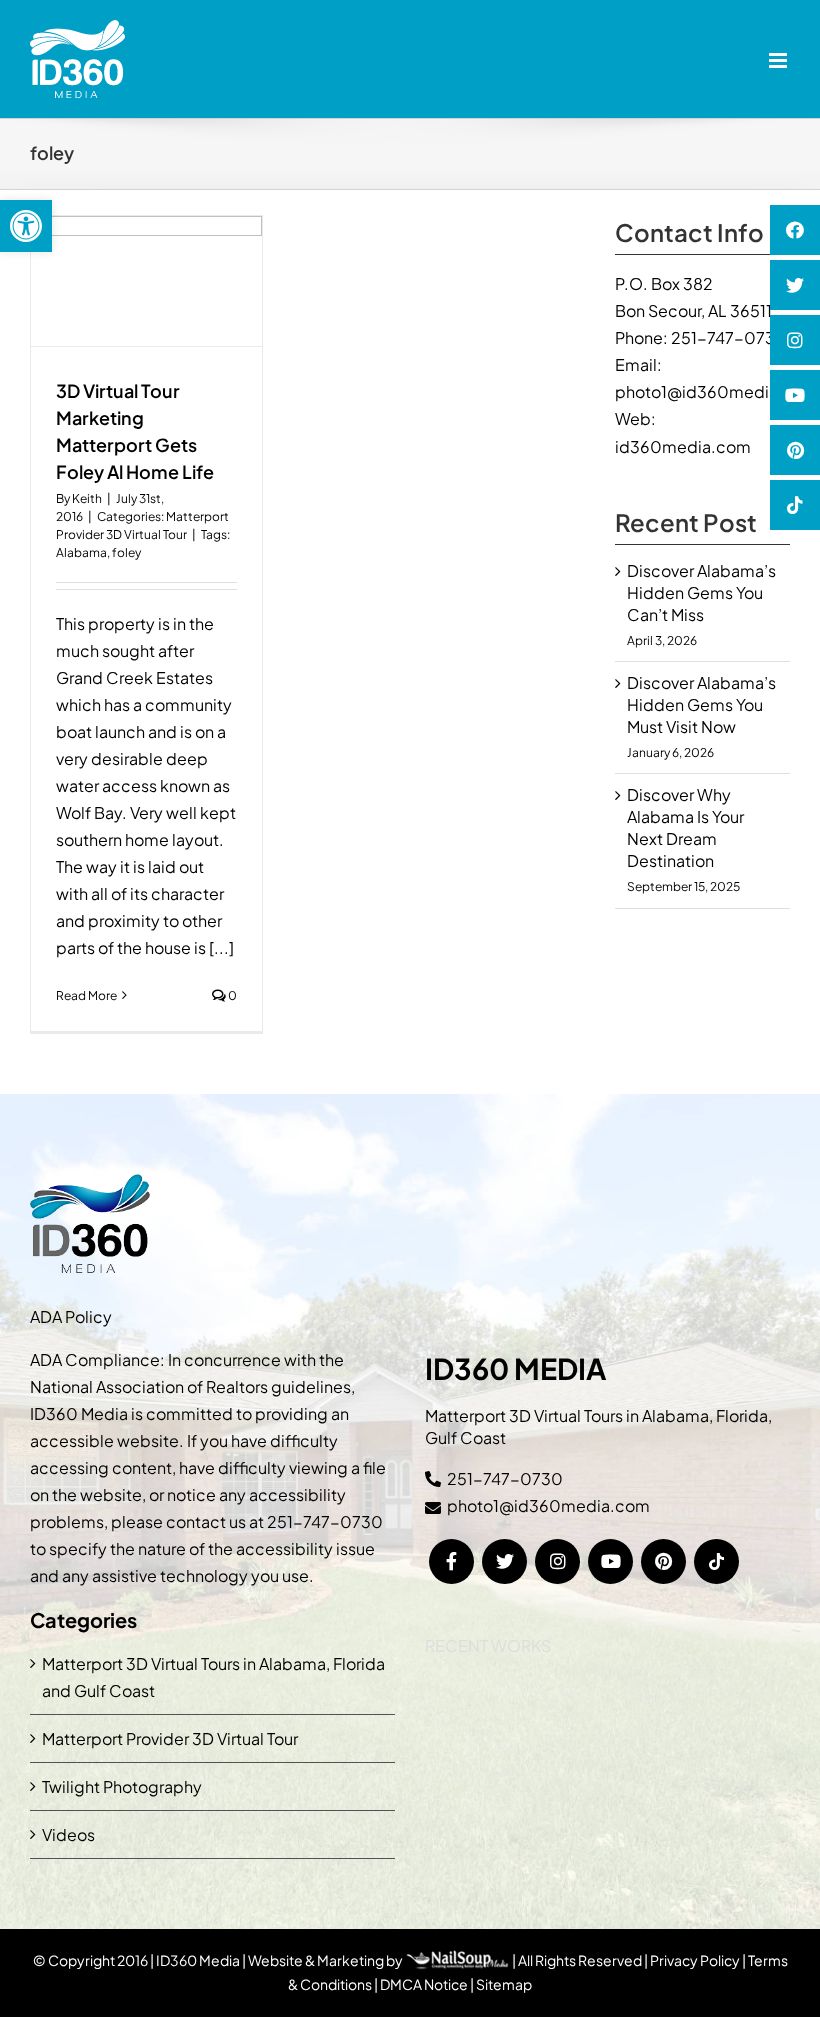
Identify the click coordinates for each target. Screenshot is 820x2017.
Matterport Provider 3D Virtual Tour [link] (170, 1738)
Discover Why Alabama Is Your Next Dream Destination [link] (685, 827)
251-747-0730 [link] (729, 337)
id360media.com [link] (683, 446)
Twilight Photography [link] (122, 1786)
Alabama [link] (81, 552)
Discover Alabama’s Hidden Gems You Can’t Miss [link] (701, 592)
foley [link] (126, 552)
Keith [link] (87, 498)
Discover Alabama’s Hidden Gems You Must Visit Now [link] (701, 704)
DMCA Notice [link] (424, 1984)
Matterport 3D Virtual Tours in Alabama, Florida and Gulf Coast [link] (213, 1677)
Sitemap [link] (504, 1984)
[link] (26, 226)
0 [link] (231, 995)
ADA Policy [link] (71, 1316)
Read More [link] (86, 995)
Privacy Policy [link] (695, 1960)
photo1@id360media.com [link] (716, 391)
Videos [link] (68, 1834)
